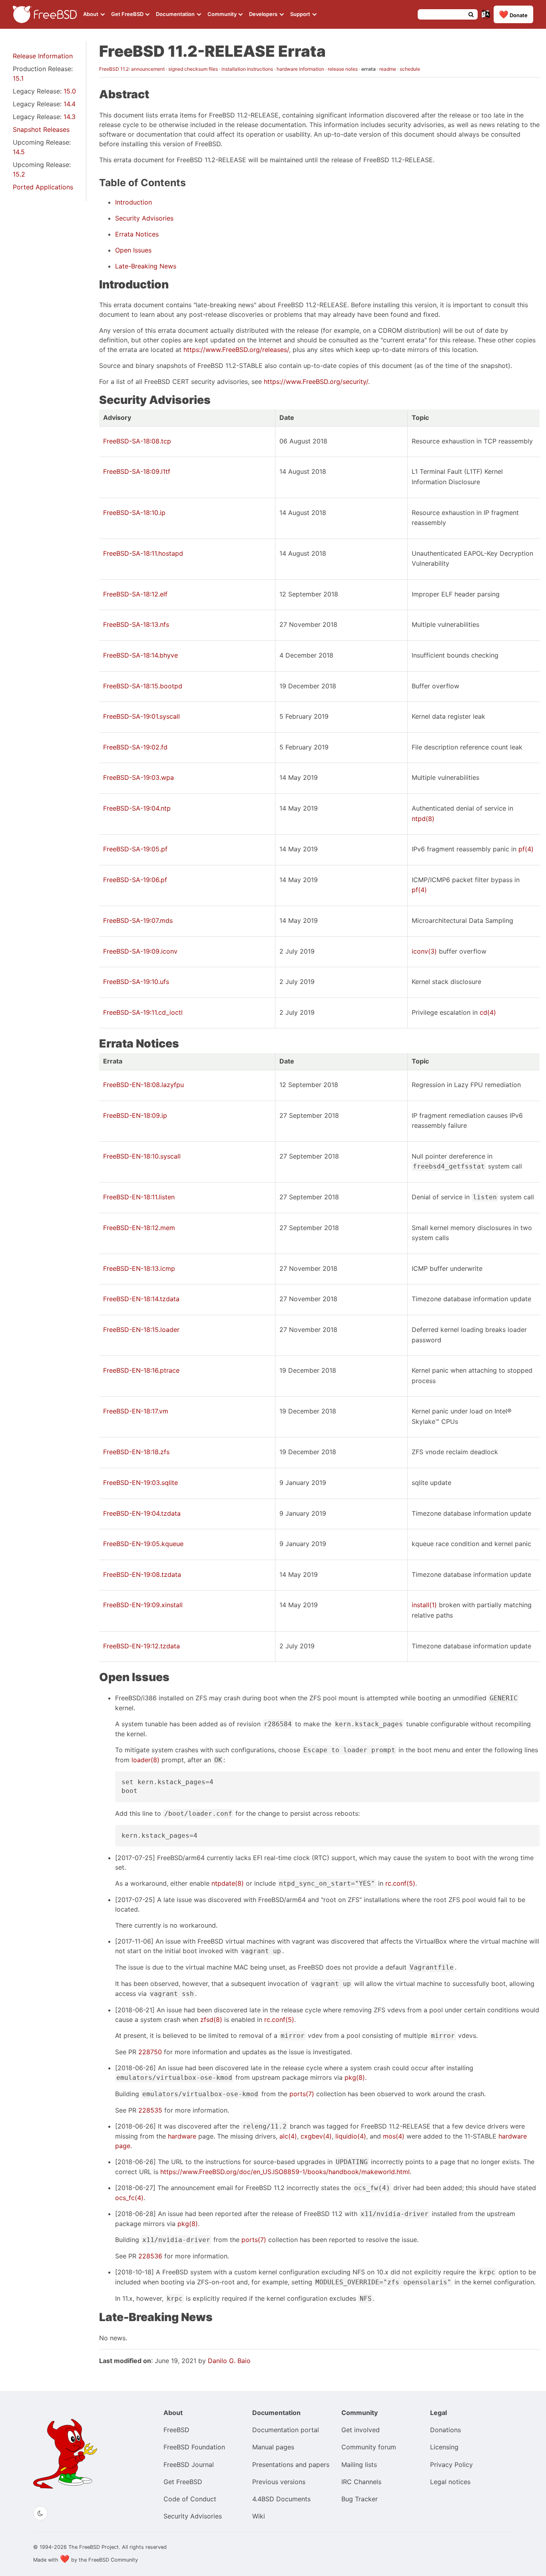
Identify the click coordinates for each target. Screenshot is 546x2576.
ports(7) (302, 2094)
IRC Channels (361, 2482)
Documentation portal (286, 2430)
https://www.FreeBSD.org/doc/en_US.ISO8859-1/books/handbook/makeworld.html (285, 2172)
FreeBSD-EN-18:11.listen (139, 1197)
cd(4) (488, 1012)
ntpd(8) (423, 819)
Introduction (134, 202)
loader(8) (145, 1760)
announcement (148, 69)
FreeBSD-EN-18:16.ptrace (141, 1370)
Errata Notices (137, 234)
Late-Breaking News (146, 266)
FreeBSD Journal (189, 2465)
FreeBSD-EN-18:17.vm (136, 1411)
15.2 (19, 174)
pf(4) (526, 849)
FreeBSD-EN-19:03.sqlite (140, 1483)
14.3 (70, 117)
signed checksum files (193, 69)
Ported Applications (43, 187)
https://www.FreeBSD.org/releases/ (236, 350)
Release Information (43, 56)
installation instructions (247, 69)
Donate (513, 14)
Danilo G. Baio (229, 2361)
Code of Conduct (190, 2499)
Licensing (444, 2447)
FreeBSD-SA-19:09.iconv (140, 951)
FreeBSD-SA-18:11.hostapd (143, 553)
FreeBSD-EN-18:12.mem (139, 1228)
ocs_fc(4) (129, 2198)
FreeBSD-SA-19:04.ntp (137, 808)
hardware (182, 2136)
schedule (410, 69)
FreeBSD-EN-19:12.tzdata (141, 1646)
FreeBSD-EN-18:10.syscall (142, 1156)
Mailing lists (359, 2465)
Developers (264, 14)
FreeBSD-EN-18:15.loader (141, 1330)
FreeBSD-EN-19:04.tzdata (142, 1513)
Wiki (259, 2516)
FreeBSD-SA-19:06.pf (135, 880)
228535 (150, 2110)
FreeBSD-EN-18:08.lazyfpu (143, 1085)
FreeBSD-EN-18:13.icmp (139, 1268)
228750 (150, 2052)
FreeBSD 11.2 (114, 69)
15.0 (70, 91)
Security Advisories (144, 218)
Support (301, 14)
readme (388, 69)
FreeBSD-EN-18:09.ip (135, 1115)
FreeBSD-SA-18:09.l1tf (137, 471)
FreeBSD (176, 2430)
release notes (343, 69)
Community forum (369, 2447)
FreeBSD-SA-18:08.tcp (137, 441)
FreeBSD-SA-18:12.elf (135, 594)
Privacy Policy (451, 2465)
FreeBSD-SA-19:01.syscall (141, 716)
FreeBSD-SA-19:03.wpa (138, 777)
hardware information (300, 69)
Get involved (361, 2430)
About (91, 14)
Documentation (176, 14)
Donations (445, 2430)
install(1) (424, 1605)
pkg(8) (355, 2077)
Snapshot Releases (41, 129)
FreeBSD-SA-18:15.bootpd (143, 686)
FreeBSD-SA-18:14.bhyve (140, 655)
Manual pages (273, 2447)
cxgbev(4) (316, 2136)
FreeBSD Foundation (194, 2447)
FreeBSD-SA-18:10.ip (134, 513)
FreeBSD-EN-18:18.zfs (136, 1452)
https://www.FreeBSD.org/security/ (316, 382)
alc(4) (288, 2136)
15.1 (18, 78)
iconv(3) (424, 951)
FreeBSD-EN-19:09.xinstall (143, 1605)
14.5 (19, 152)
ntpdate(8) (228, 1883)
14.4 (70, 104)
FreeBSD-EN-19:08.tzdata (142, 1574)
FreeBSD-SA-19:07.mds (138, 920)
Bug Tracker (360, 2499)
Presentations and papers (291, 2465)
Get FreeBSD (128, 14)
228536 (150, 2256)
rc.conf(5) (400, 1883)
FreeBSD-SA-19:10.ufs (136, 982)
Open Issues (133, 250)
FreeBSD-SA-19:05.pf (135, 849)
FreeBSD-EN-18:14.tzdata (141, 1299)
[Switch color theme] (40, 2513)
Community (223, 14)
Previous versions (279, 2482)
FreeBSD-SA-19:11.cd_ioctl (143, 1012)
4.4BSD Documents (281, 2499)
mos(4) (394, 2136)
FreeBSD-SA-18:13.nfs (136, 624)
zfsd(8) (211, 2019)
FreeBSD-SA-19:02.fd (135, 747)
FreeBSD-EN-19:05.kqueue (143, 1544)
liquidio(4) (351, 2136)
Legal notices (450, 2482)
